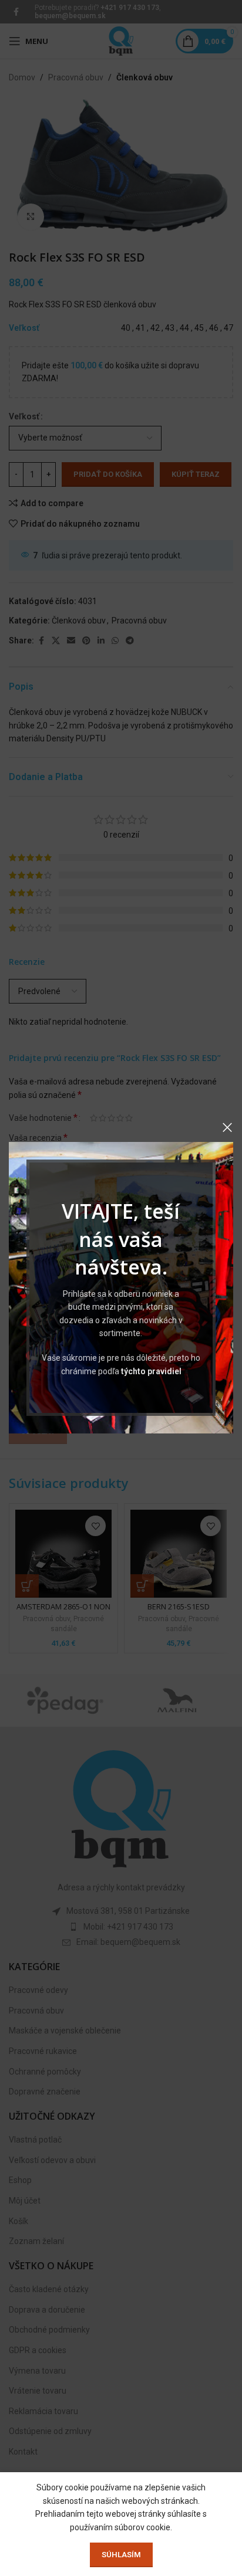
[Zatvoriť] (227, 1127)
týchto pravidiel (151, 1371)
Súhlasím (121, 2555)
